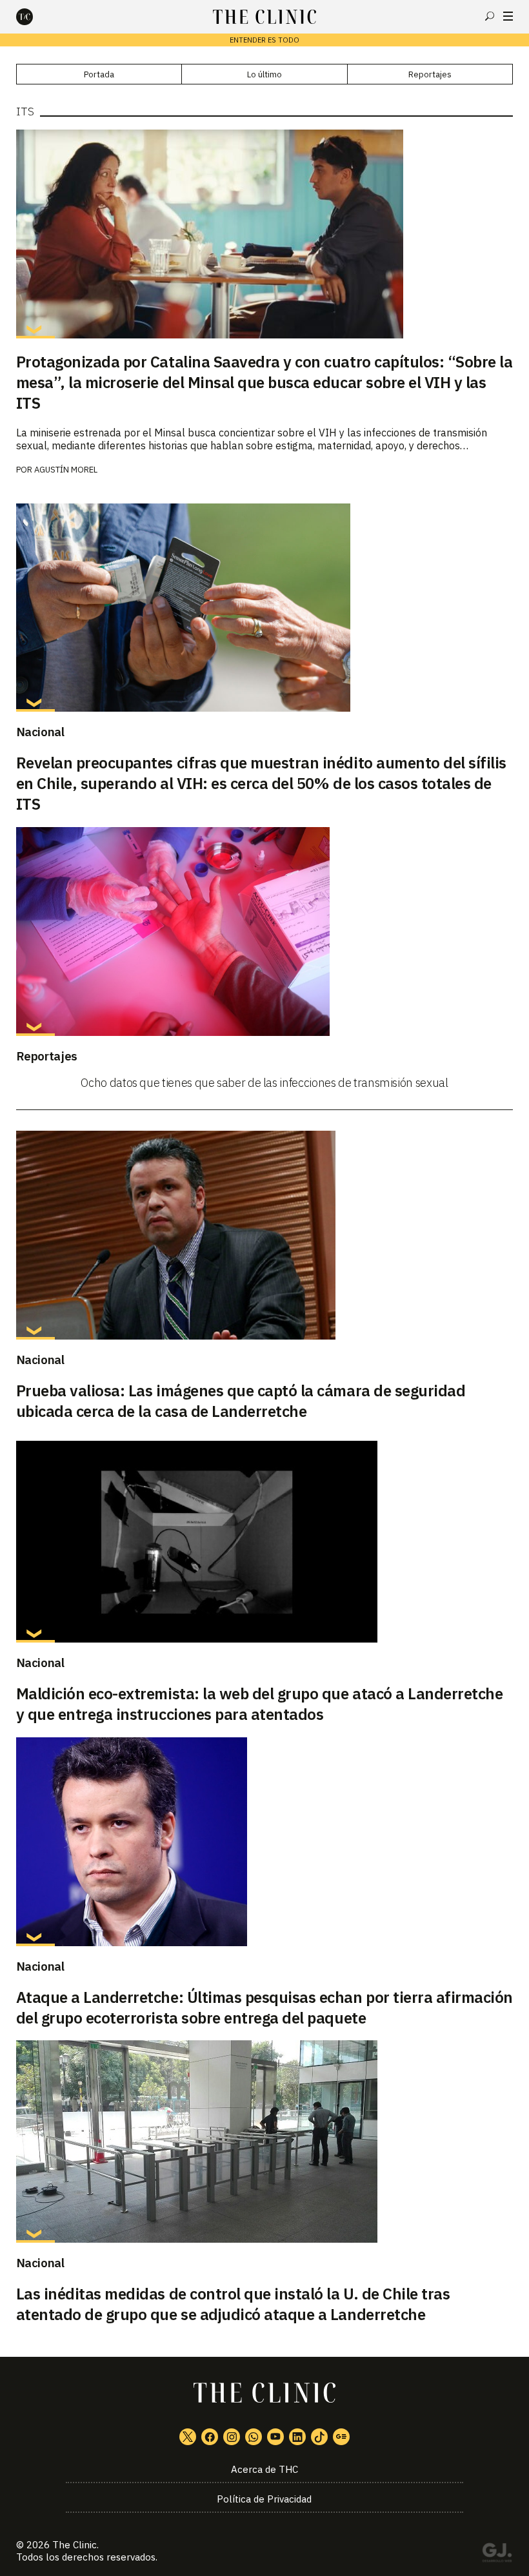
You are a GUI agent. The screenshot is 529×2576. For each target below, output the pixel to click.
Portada (99, 74)
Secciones (508, 16)
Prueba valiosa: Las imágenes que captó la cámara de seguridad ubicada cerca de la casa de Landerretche (241, 1401)
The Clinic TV (275, 2437)
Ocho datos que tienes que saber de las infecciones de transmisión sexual (264, 1083)
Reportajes (430, 74)
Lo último (264, 74)
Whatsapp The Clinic (254, 2437)
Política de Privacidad (264, 2499)
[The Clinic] (35, 17)
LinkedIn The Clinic (297, 2437)
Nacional (40, 732)
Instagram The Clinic (232, 2437)
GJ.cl (497, 2555)
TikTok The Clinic (319, 2437)
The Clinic (75, 2545)
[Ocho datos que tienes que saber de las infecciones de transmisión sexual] (265, 932)
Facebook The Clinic (210, 2437)
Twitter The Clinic (188, 2437)
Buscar (490, 16)
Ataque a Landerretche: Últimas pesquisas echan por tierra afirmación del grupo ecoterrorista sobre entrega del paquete (264, 2007)
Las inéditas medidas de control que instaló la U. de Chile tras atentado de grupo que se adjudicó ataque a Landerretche (233, 2304)
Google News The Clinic (341, 2437)
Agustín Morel (66, 470)
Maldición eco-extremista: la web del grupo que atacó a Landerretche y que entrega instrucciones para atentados (260, 1704)
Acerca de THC (264, 2469)
